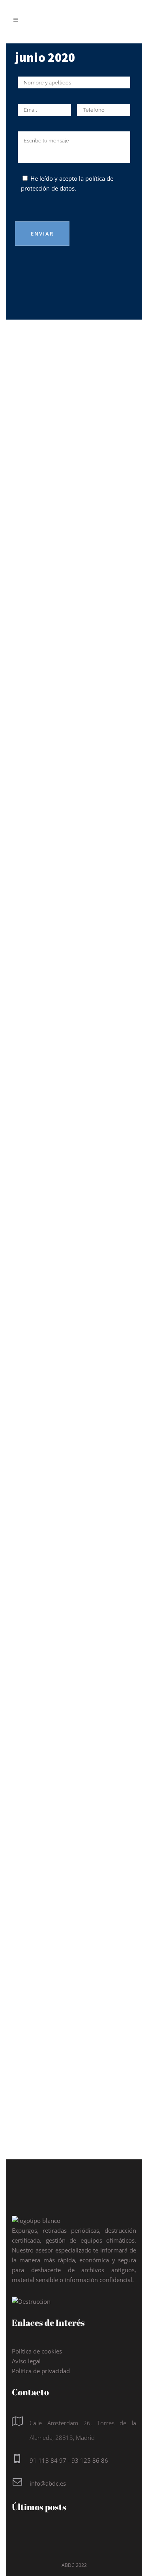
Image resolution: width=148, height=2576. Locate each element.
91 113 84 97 (48, 2460)
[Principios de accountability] (74, 1762)
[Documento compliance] (74, 635)
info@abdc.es (48, 2483)
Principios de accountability (54, 1810)
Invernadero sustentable (48, 1601)
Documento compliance (71, 683)
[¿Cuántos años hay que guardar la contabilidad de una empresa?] (74, 1085)
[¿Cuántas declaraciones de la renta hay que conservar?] (74, 391)
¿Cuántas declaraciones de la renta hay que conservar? (73, 453)
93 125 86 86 (90, 2460)
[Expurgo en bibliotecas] (74, 1981)
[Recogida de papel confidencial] (74, 1310)
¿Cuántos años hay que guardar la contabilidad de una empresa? (74, 1138)
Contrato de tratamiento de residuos (54, 908)
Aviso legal (26, 2361)
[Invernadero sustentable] (74, 1544)
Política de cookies (37, 2351)
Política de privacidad (41, 2371)
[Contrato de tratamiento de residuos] (74, 852)
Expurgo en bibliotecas (72, 2023)
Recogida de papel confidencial (59, 1363)
